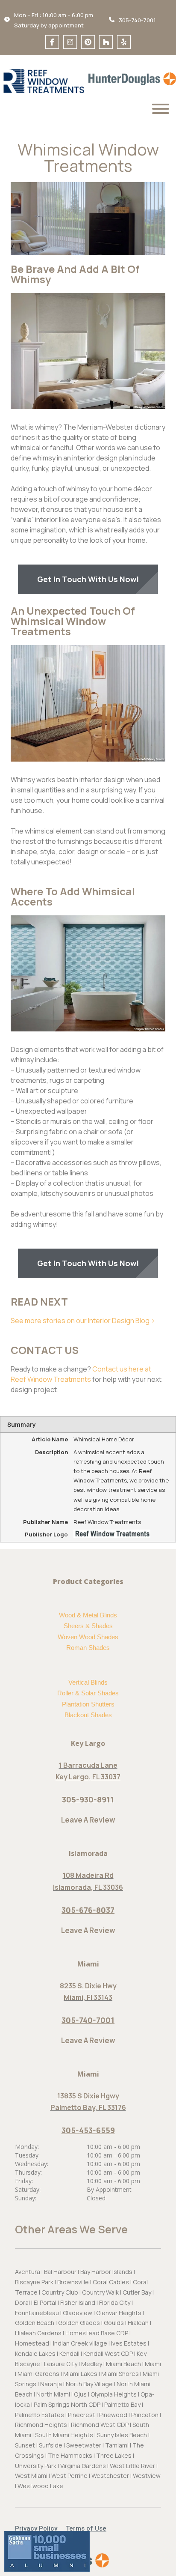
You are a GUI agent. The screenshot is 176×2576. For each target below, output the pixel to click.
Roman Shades (88, 1648)
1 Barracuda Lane (88, 1765)
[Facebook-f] (52, 42)
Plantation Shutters (88, 1704)
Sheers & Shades (88, 1626)
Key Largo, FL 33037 (88, 1777)
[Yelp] (124, 42)
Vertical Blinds (88, 1682)
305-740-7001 (88, 2020)
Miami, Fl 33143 (88, 1997)
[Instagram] (70, 42)
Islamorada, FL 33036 (88, 1887)
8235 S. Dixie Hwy (88, 1986)
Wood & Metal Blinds (88, 1615)
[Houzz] (106, 42)
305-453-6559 (88, 2130)
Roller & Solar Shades (88, 1693)
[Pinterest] (88, 42)
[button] (40, 2529)
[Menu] (161, 109)
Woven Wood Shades (88, 1637)
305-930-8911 (88, 1799)
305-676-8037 (88, 1910)
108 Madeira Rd (88, 1875)
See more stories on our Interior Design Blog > (83, 1321)
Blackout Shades (88, 1715)
